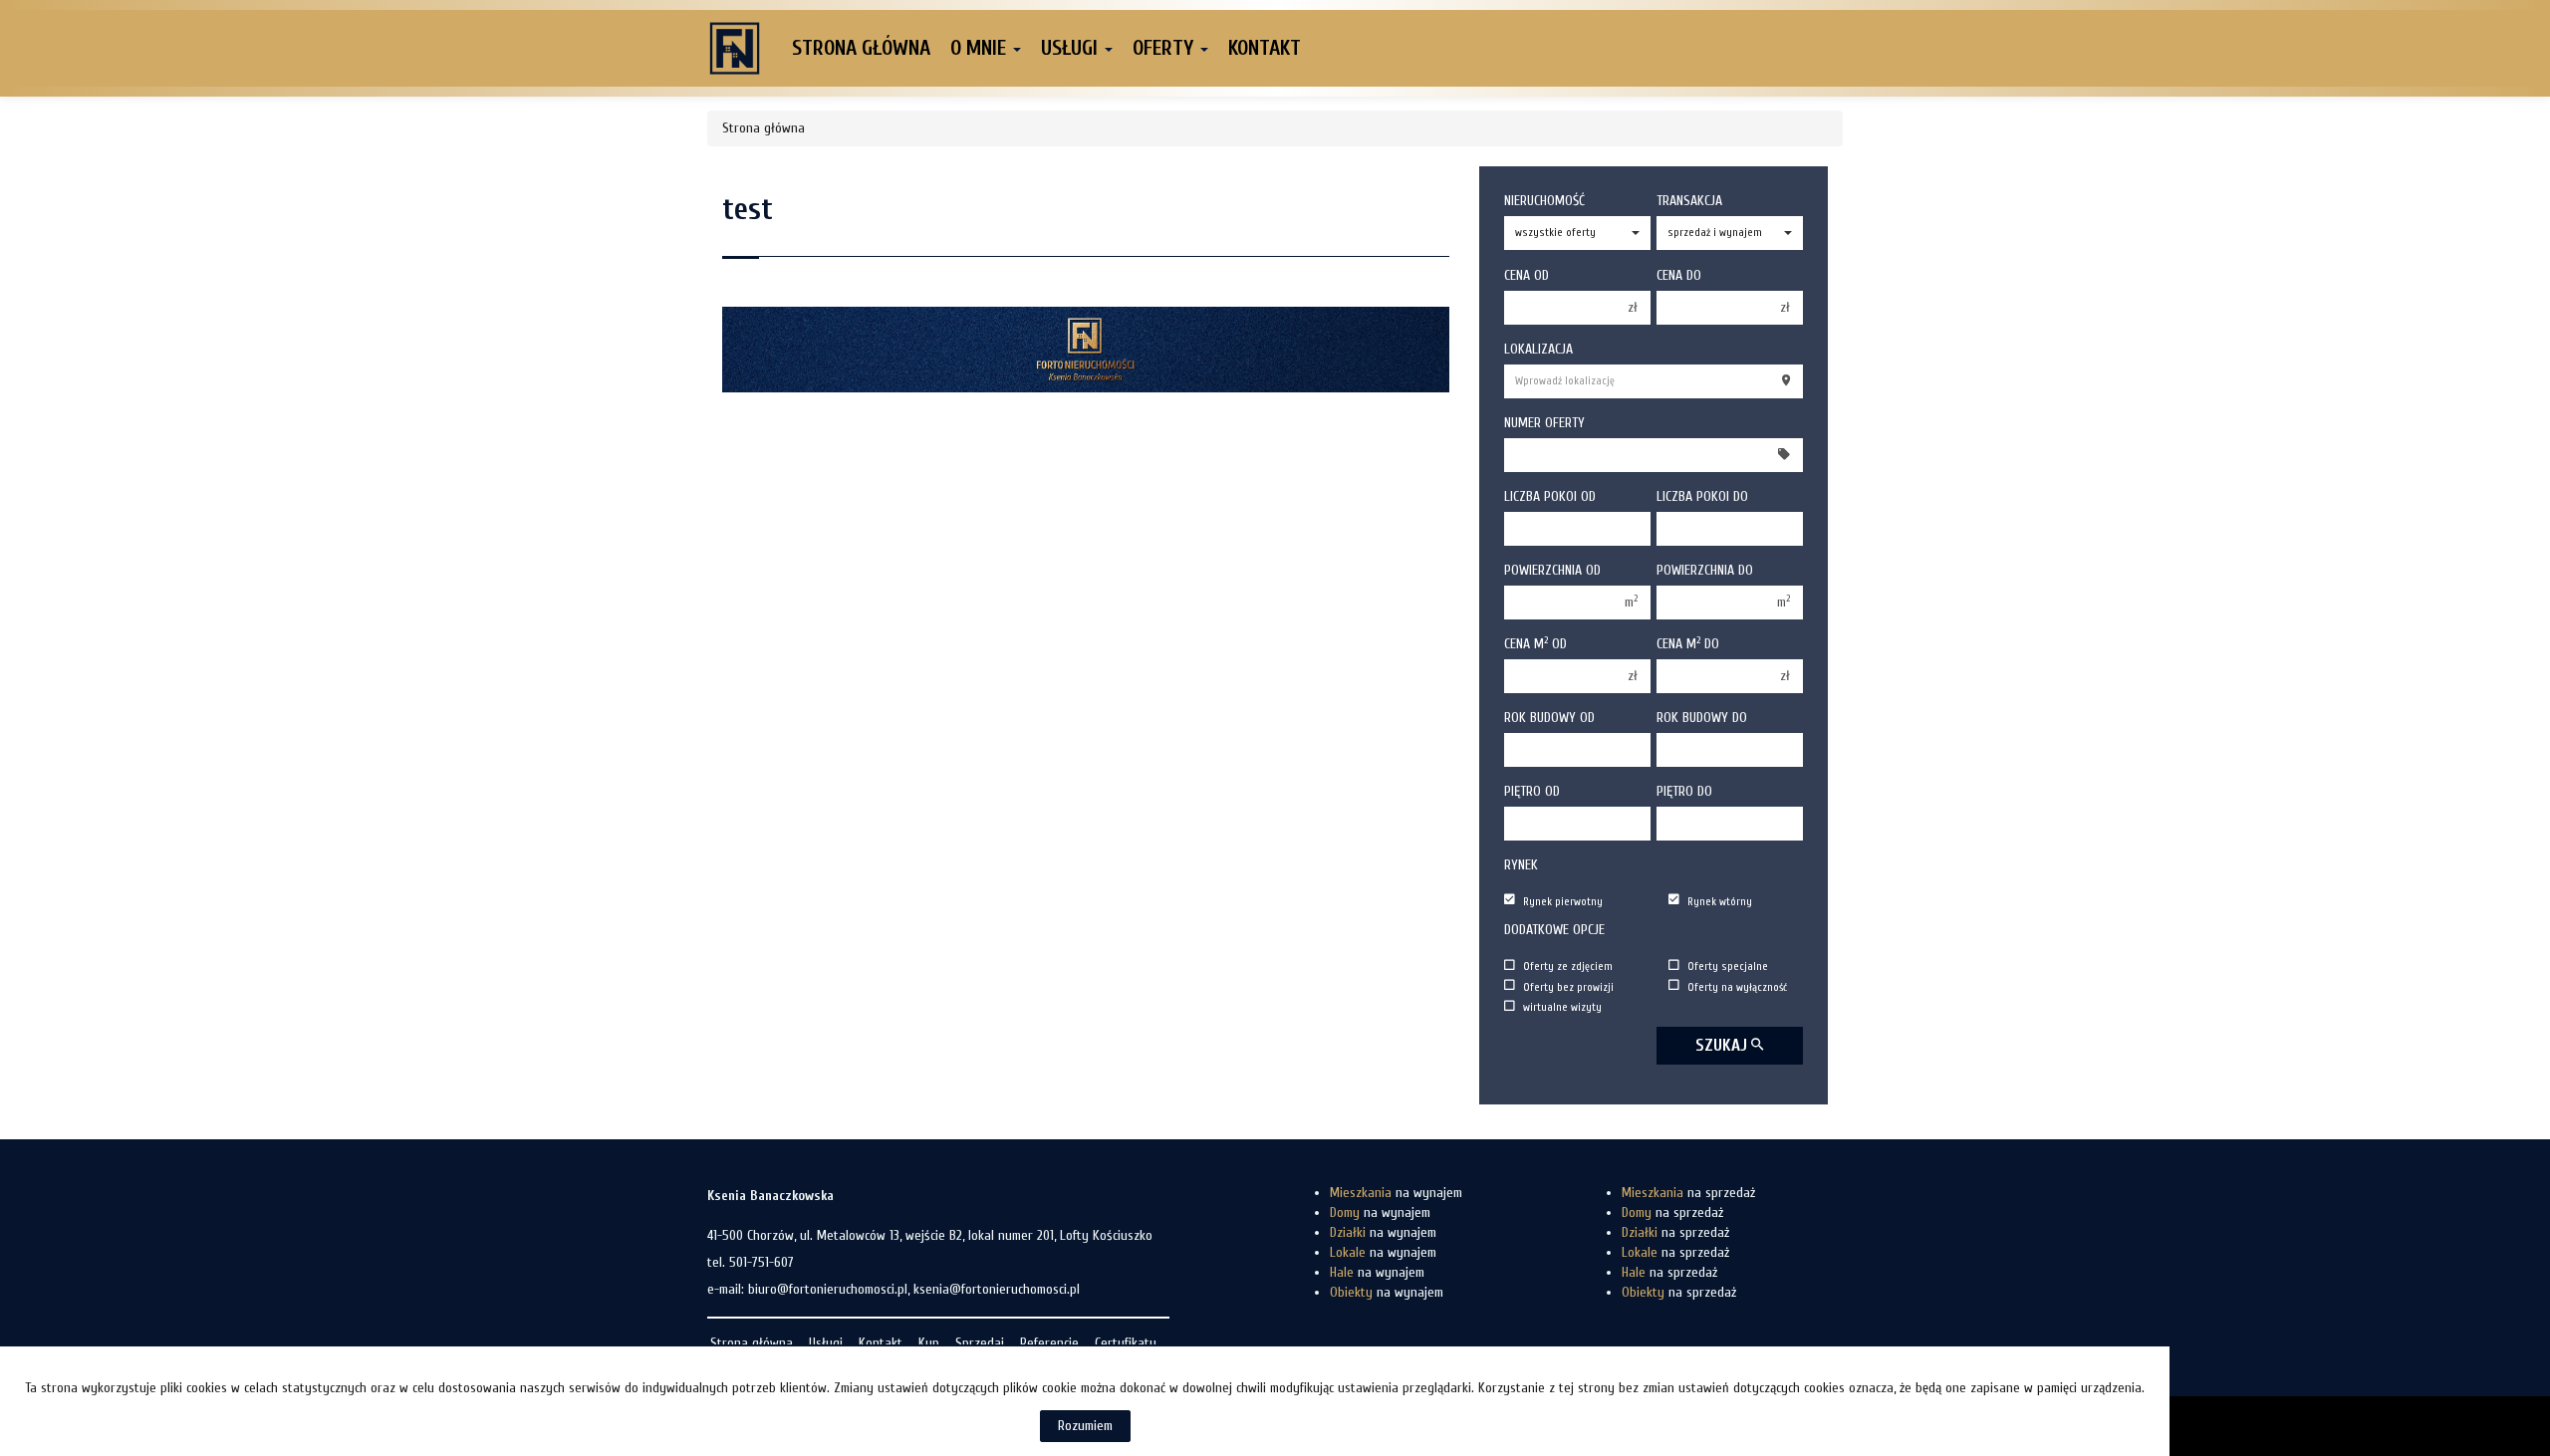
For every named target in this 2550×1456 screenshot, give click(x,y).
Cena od (1527, 275)
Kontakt (1265, 48)
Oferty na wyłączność (1737, 986)
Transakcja (1689, 201)
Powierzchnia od (1552, 570)
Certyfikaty (1126, 1343)
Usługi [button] (1072, 48)
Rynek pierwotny (1563, 901)
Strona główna (861, 48)
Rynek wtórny (1720, 901)
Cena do (1679, 275)
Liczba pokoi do (1702, 496)
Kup (929, 1343)
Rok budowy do (1702, 718)
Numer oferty (1544, 423)
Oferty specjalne (1728, 967)
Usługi (826, 1343)
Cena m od (1535, 643)
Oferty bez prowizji (1568, 986)
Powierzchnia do (1705, 570)
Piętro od (1532, 791)
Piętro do (1684, 791)
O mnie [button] (981, 48)
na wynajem (1396, 1193)
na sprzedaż (1688, 1193)
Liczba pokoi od (1550, 496)
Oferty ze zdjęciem (1568, 967)
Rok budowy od (1549, 718)
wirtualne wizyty (1562, 1007)
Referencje (1049, 1343)
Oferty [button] (1165, 48)
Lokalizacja (1538, 349)
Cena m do (1688, 643)
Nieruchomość (1544, 201)
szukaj (1723, 1045)
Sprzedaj (980, 1343)
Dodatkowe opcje (1554, 930)
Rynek (1521, 865)
